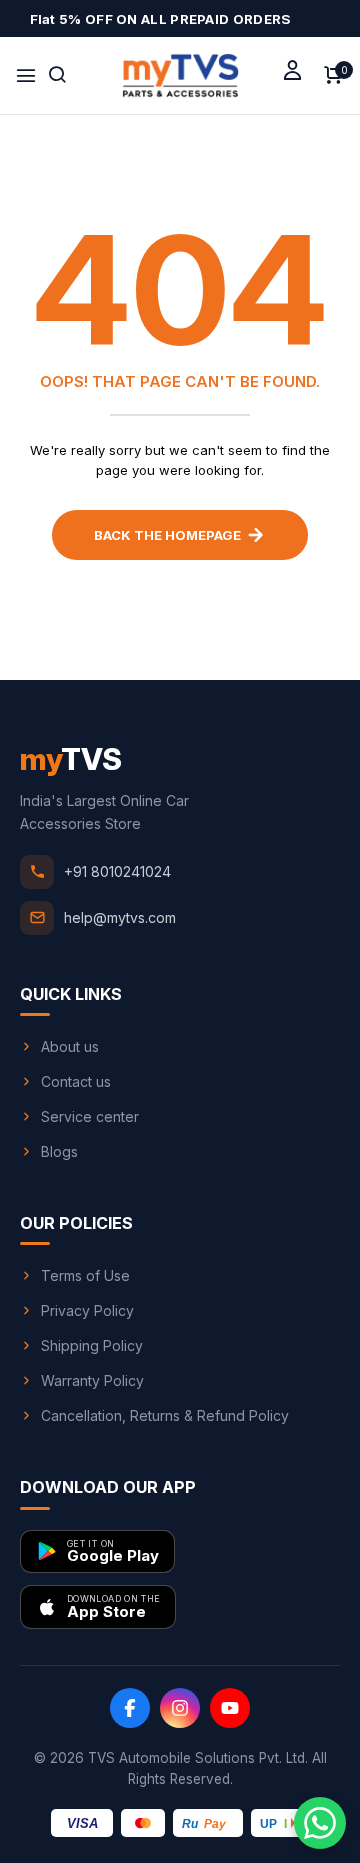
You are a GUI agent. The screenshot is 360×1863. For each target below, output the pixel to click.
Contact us (76, 1081)
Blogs (59, 1151)
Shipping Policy (92, 1345)
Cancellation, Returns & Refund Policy (165, 1415)
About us (70, 1046)
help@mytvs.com (120, 917)
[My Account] (292, 69)
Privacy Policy (87, 1310)
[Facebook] (130, 1708)
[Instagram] (180, 1708)
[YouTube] (230, 1708)
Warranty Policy (92, 1380)
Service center (90, 1116)
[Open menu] (26, 76)
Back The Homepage (167, 535)
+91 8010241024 (117, 871)
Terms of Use (85, 1275)
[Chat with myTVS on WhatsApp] (320, 1823)
